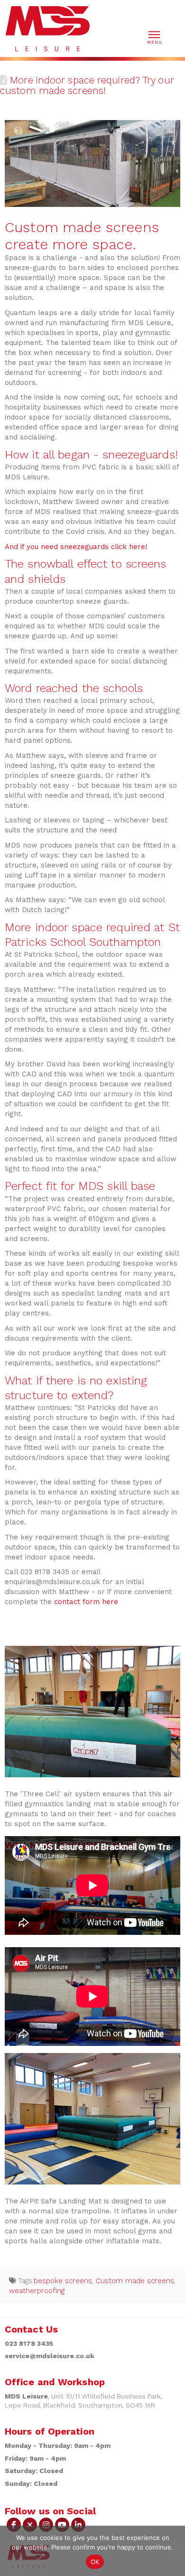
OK (95, 2562)
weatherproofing (37, 2291)
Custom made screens (135, 2281)
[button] (154, 37)
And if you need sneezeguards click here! (76, 547)
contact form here (85, 1602)
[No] (173, 2551)
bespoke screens (63, 2281)
